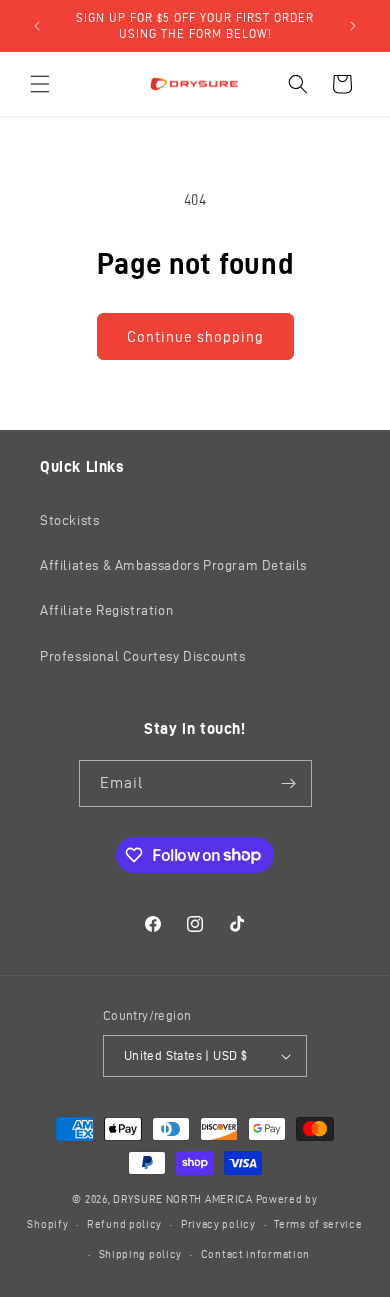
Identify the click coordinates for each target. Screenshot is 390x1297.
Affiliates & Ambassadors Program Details (173, 565)
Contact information (255, 1254)
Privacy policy (218, 1224)
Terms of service (318, 1224)
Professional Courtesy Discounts (143, 656)
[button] (40, 84)
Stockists (69, 520)
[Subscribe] (289, 783)
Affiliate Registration (106, 610)
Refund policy (124, 1224)
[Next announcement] (353, 26)
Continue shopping (195, 337)
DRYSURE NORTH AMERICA (183, 1199)
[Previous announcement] (37, 26)
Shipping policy (141, 1254)
